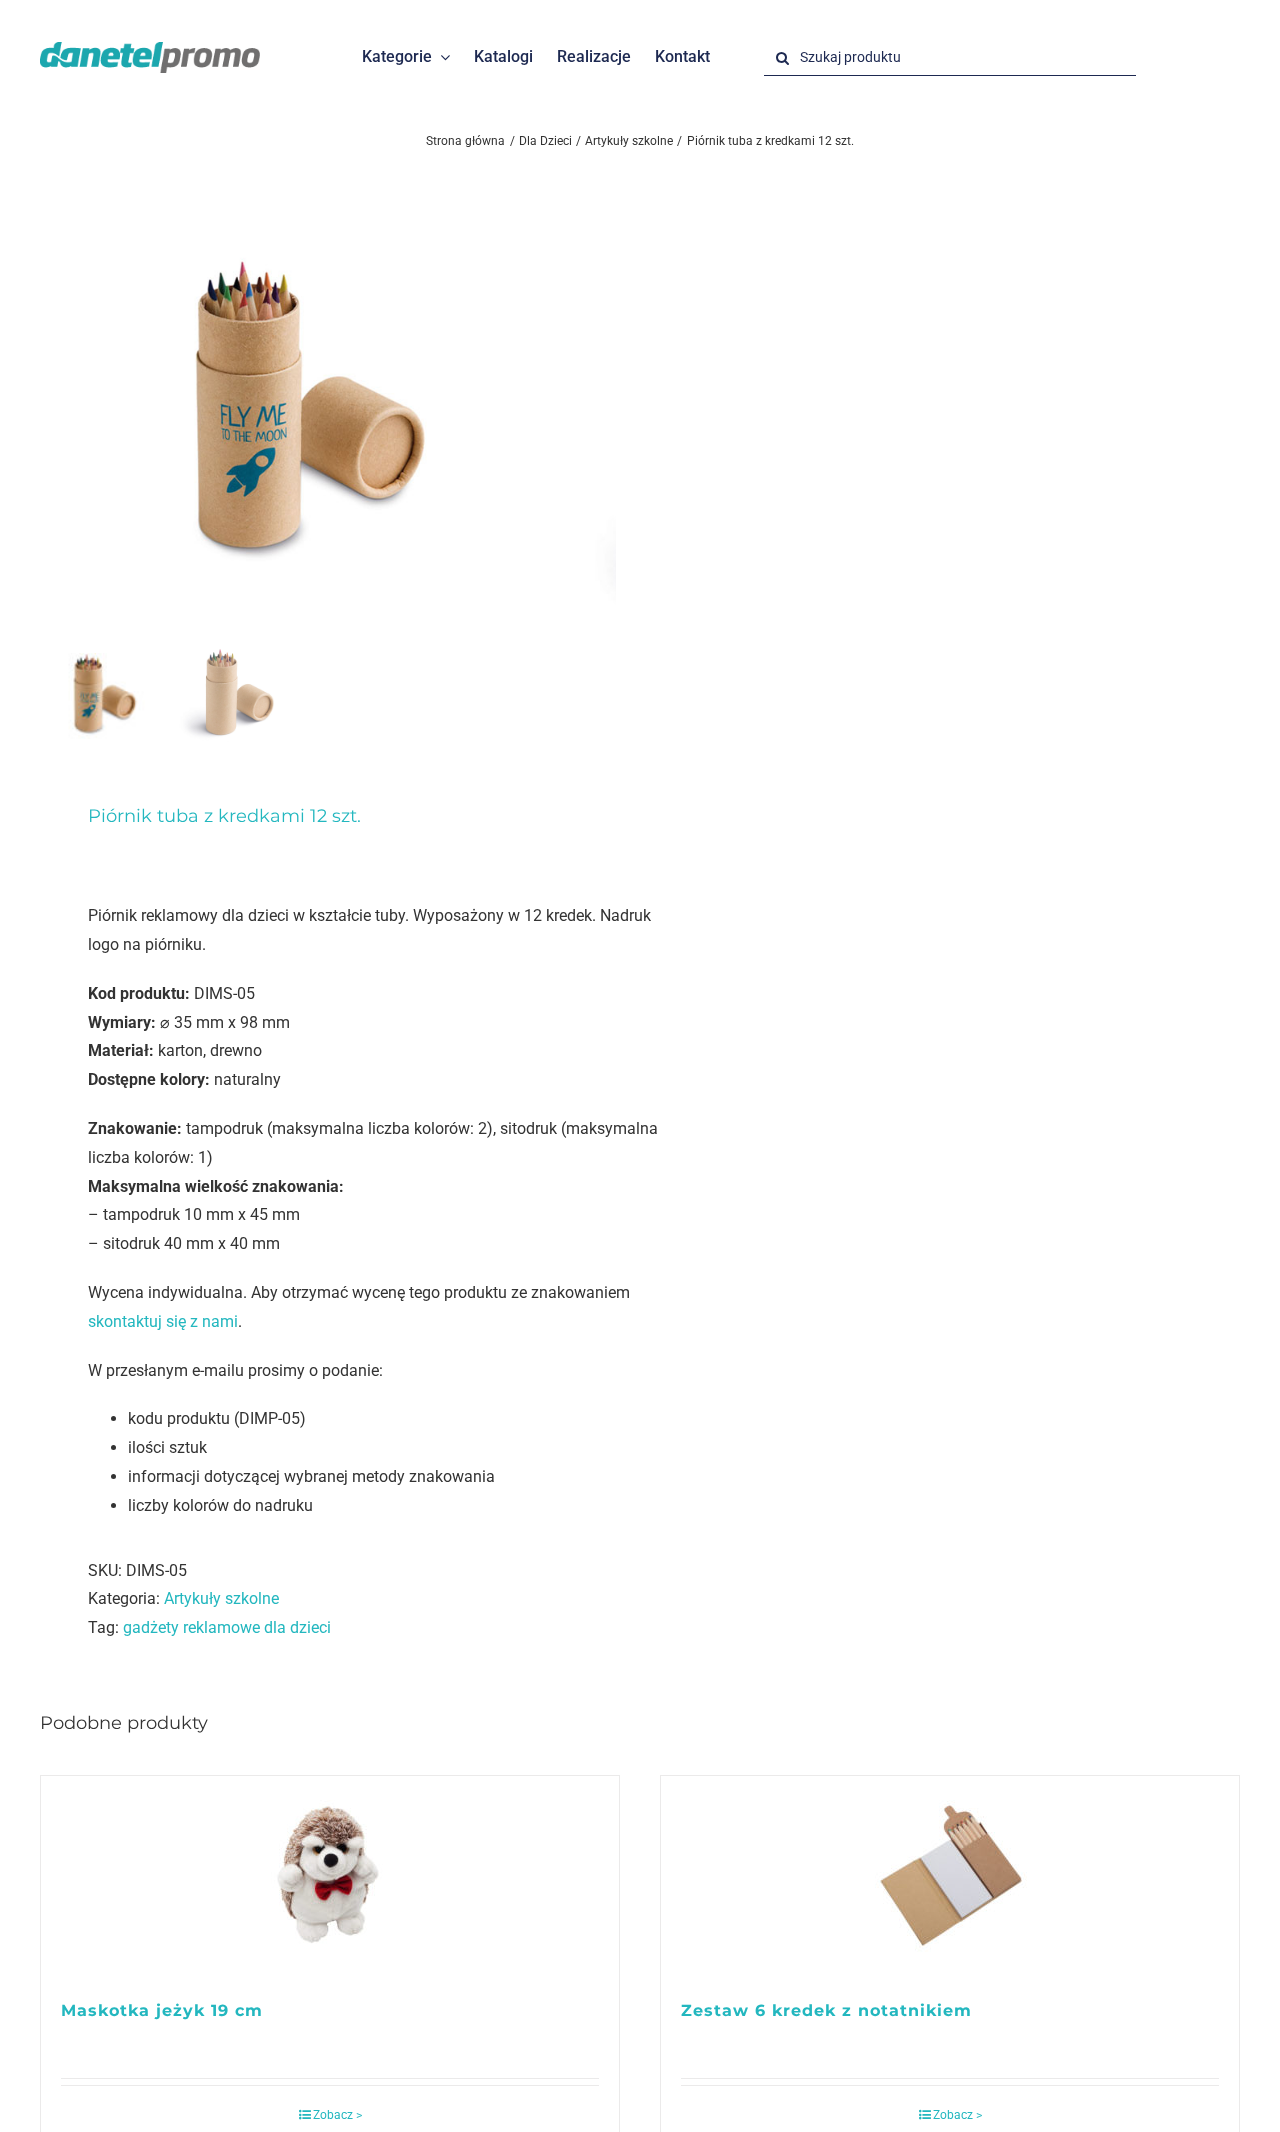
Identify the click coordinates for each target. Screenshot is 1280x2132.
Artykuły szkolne (221, 1598)
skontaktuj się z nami (163, 1321)
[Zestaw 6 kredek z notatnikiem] (950, 1877)
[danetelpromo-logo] (150, 49)
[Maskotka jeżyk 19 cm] (330, 1877)
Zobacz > (337, 2115)
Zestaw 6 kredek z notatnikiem (826, 2010)
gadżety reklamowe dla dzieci (227, 1627)
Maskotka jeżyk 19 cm (162, 2010)
